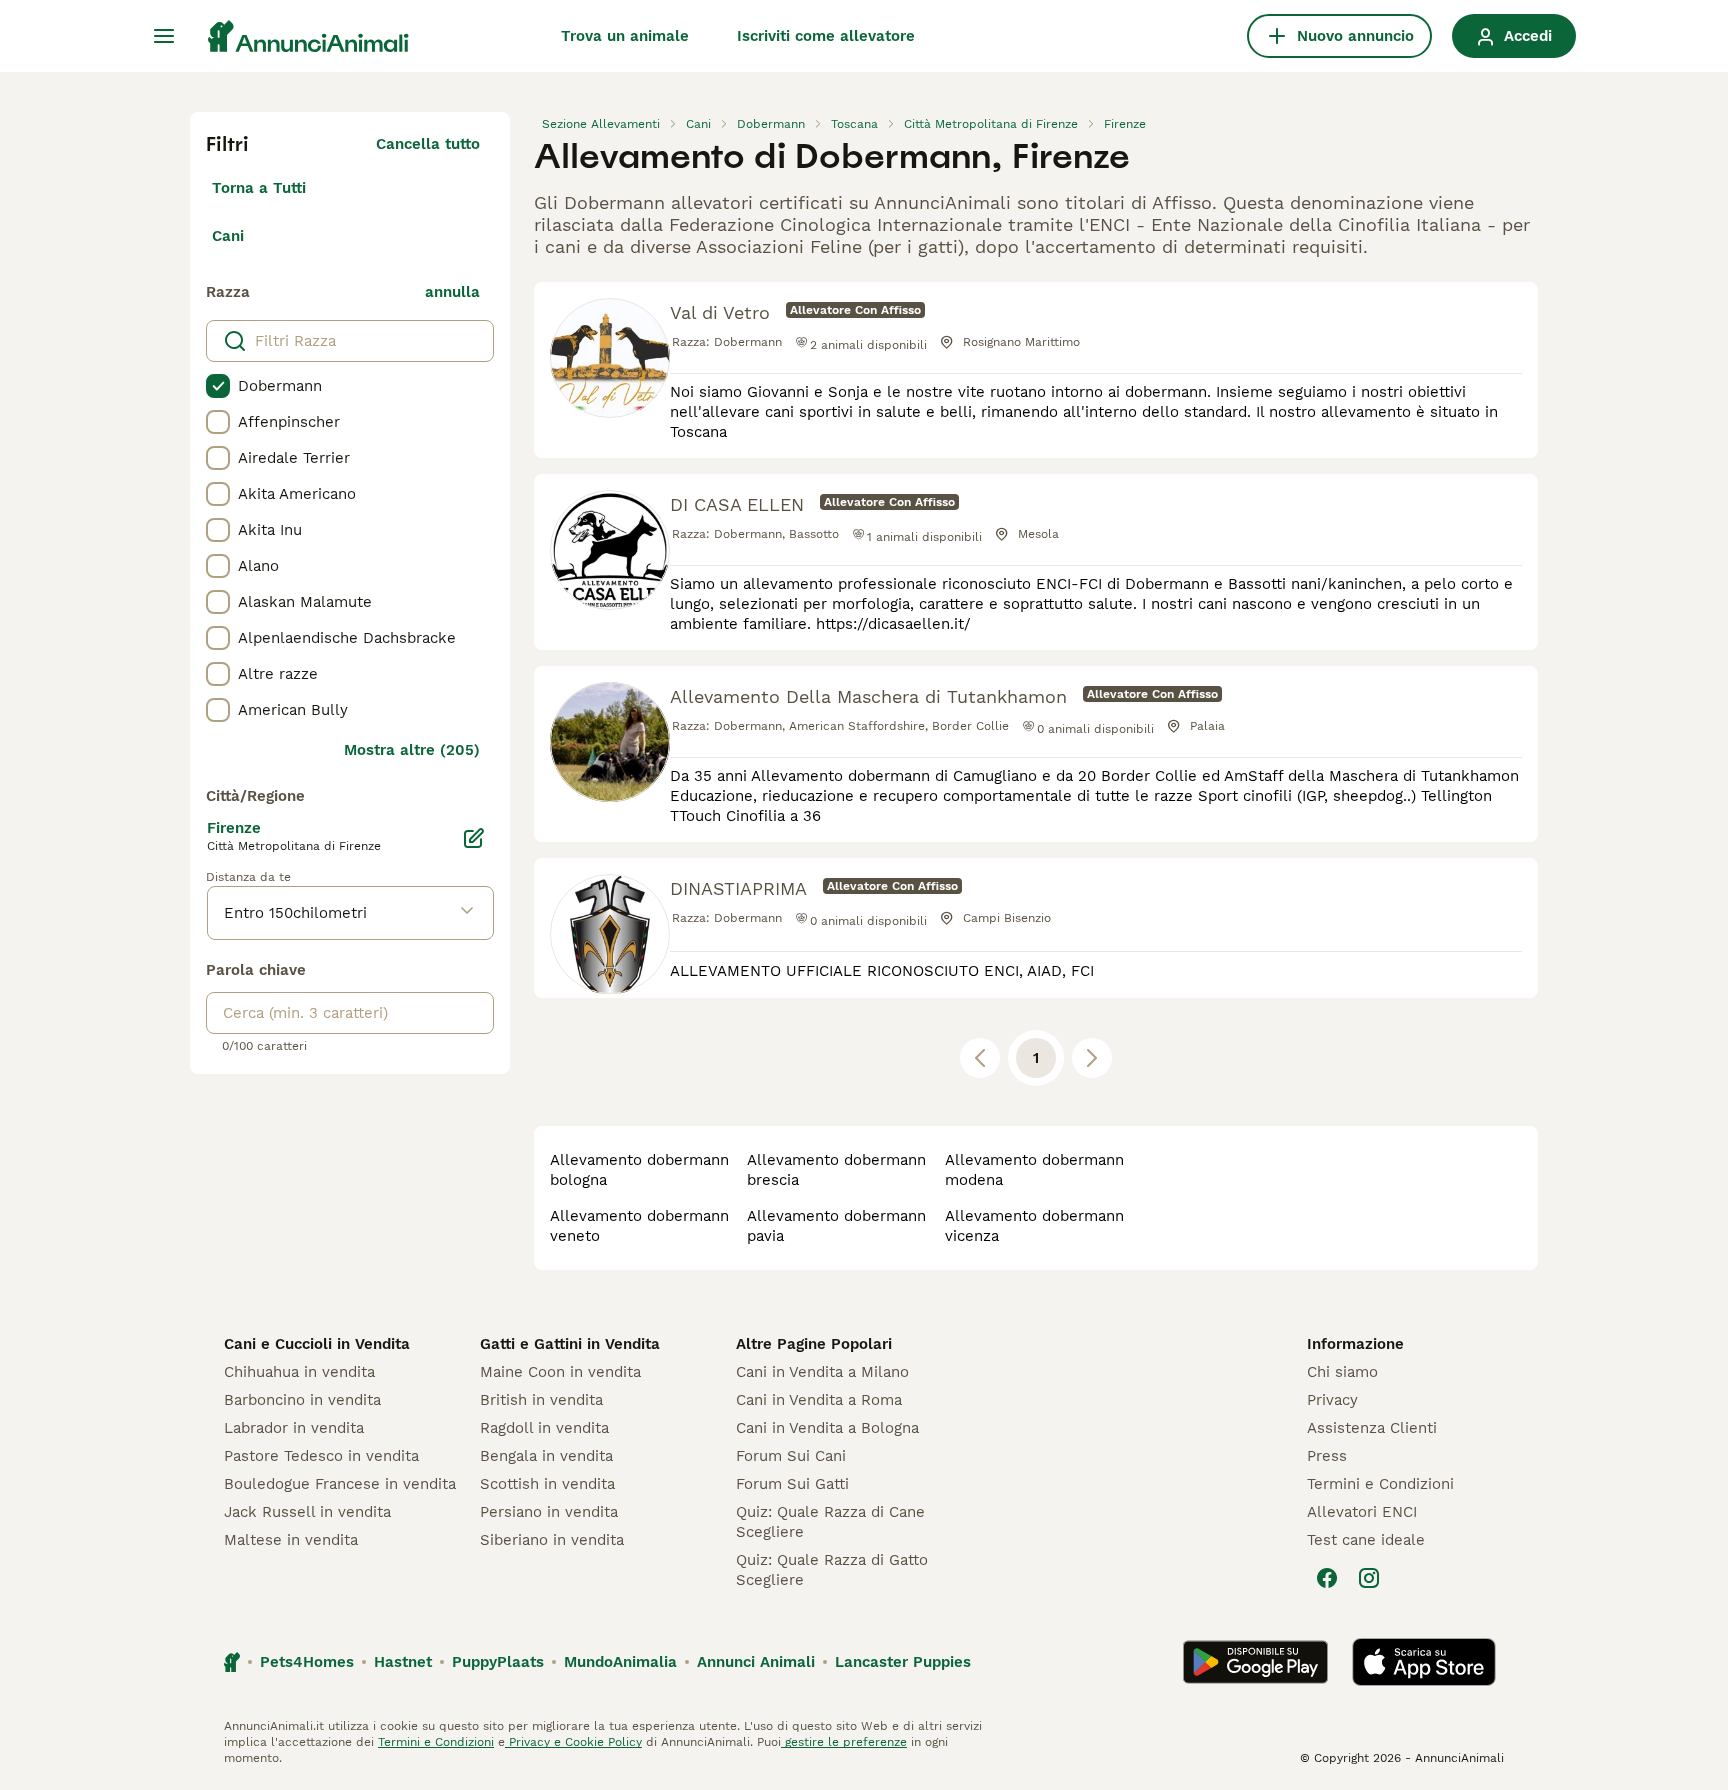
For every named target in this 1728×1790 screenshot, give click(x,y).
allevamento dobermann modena (1034, 1170)
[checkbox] (218, 386)
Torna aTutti (259, 188)
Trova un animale (625, 36)
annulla (452, 292)
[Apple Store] (1424, 1662)
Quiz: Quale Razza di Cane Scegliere (830, 1522)
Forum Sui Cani (791, 1456)
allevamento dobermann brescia (836, 1170)
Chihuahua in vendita (299, 1372)
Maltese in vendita (291, 1540)
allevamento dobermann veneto (639, 1226)
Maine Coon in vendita (560, 1372)
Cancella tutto (428, 144)
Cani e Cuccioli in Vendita (317, 1344)
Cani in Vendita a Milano (822, 1372)
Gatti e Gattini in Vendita (570, 1344)
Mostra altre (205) (412, 750)
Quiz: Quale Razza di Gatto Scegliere (832, 1570)
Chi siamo (1342, 1372)
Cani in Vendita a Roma (819, 1400)
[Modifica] (474, 838)
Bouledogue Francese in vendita (340, 1484)
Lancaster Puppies (903, 1662)
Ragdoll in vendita (544, 1428)
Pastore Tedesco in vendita (321, 1456)
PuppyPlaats (498, 1662)
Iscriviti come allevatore (826, 36)
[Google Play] (1255, 1662)
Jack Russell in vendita (307, 1512)
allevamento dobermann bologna (639, 1170)
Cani (228, 236)
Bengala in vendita (546, 1456)
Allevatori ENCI (1362, 1512)
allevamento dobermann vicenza (1034, 1226)
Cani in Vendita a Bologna (827, 1428)
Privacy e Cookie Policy (573, 1742)
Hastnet (403, 1662)
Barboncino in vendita (302, 1400)
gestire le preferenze (844, 1742)
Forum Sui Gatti (792, 1484)
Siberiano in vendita (552, 1540)
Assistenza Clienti (1372, 1428)
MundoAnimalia (620, 1662)
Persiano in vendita (549, 1512)
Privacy (1332, 1400)
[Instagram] (1369, 1578)
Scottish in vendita (547, 1484)
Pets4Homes (307, 1662)
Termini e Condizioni (1380, 1484)
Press (1327, 1456)
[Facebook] (1327, 1578)
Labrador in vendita (294, 1428)
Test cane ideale (1366, 1540)
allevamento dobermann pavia (836, 1226)
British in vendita (541, 1400)
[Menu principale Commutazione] (164, 36)
